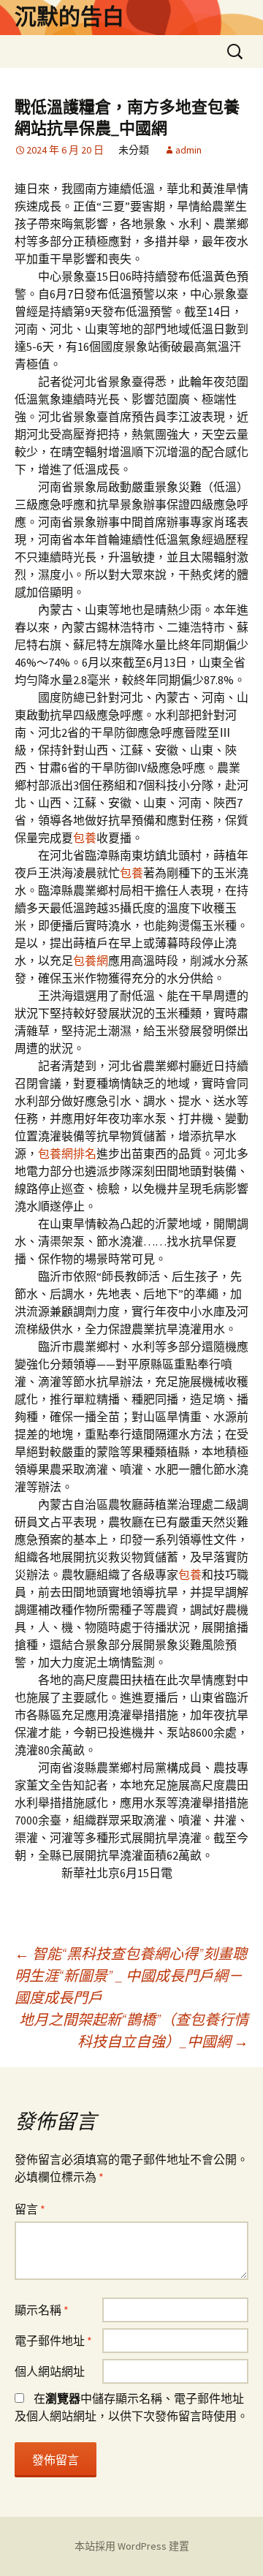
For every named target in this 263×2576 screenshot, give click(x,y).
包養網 (91, 961)
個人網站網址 (50, 2371)
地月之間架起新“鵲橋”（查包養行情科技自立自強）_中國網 (134, 2030)
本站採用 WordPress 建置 (132, 2546)
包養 (85, 838)
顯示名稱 (42, 2310)
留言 (30, 2209)
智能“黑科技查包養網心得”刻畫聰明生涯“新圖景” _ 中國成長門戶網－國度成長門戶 (131, 1975)
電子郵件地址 (53, 2341)
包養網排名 (67, 1153)
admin (188, 150)
